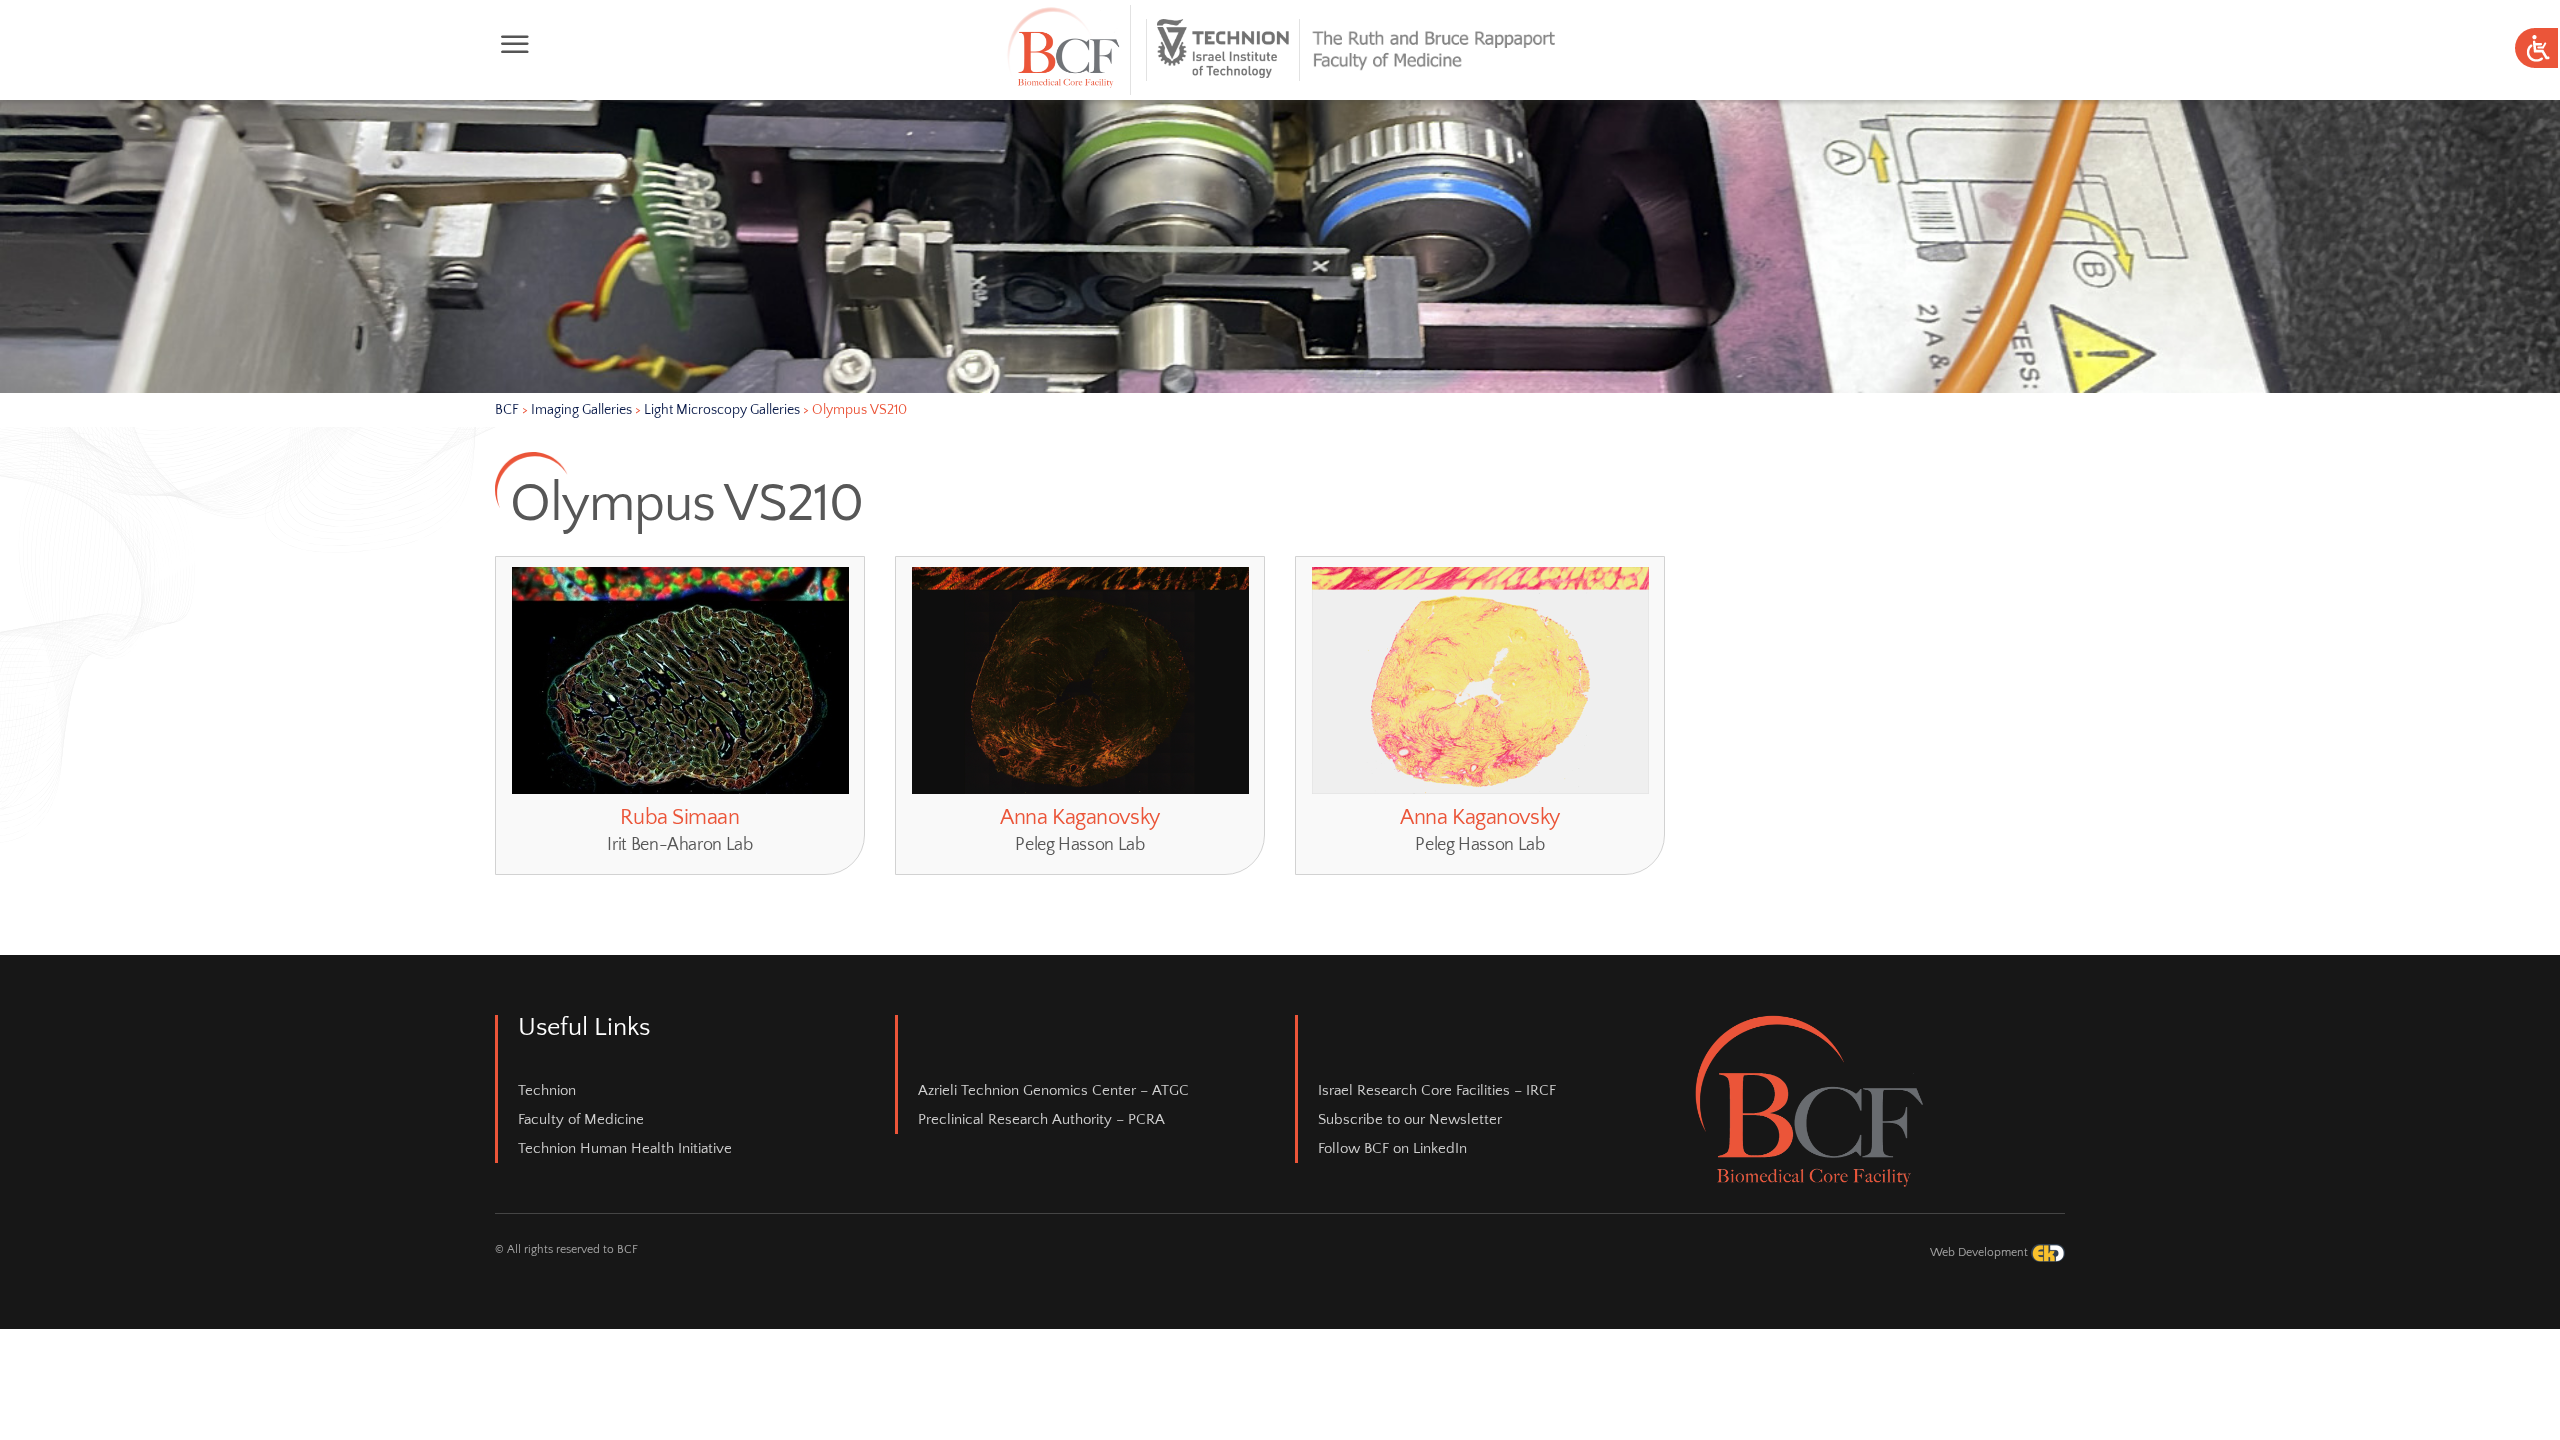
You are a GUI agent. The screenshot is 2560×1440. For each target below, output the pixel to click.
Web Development (1980, 1252)
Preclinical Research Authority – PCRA (1041, 1119)
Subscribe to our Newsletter (1410, 1119)
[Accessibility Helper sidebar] (2536, 49)
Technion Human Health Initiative (625, 1148)
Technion (547, 1090)
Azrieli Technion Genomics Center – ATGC (1053, 1090)
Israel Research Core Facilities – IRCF (1437, 1090)
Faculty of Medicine (581, 1119)
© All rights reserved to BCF (566, 1249)
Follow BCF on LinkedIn (1392, 1148)
